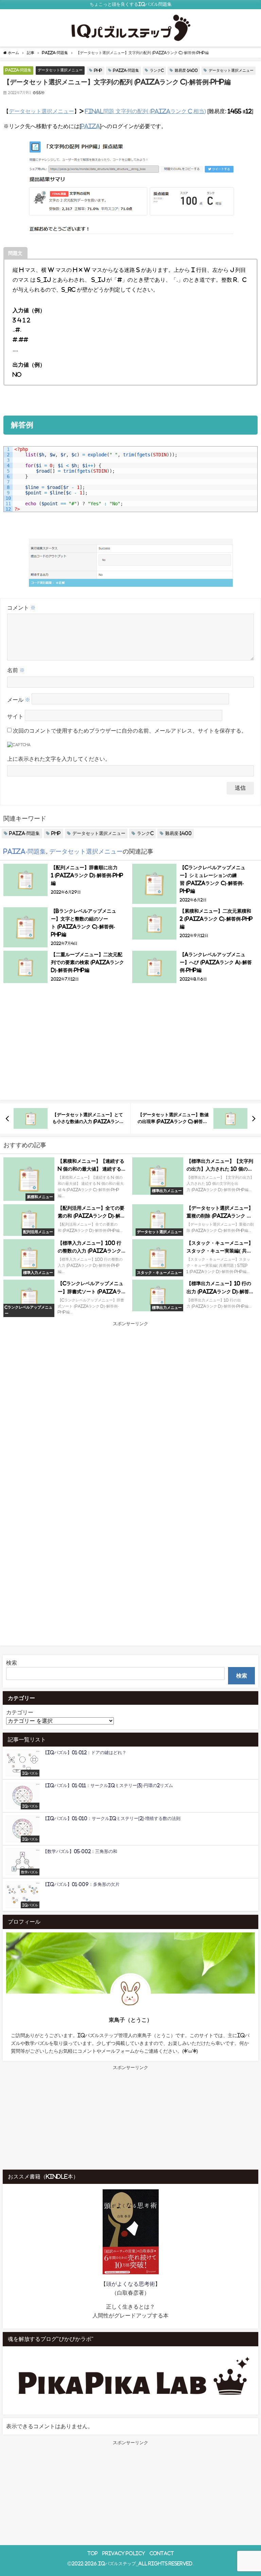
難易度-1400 (186, 70)
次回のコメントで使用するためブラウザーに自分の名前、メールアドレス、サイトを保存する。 (130, 731)
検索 (12, 1663)
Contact (162, 2553)
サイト (15, 716)
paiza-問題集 (18, 70)
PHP (98, 70)
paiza (90, 126)
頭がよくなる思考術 (130, 2284)
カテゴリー (20, 1712)
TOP (93, 2553)
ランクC (157, 70)
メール (19, 700)
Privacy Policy (124, 2553)
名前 (16, 670)
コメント (21, 608)
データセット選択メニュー (60, 70)
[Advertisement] (130, 1046)
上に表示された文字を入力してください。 (59, 759)
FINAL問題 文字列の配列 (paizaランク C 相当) (145, 111)
